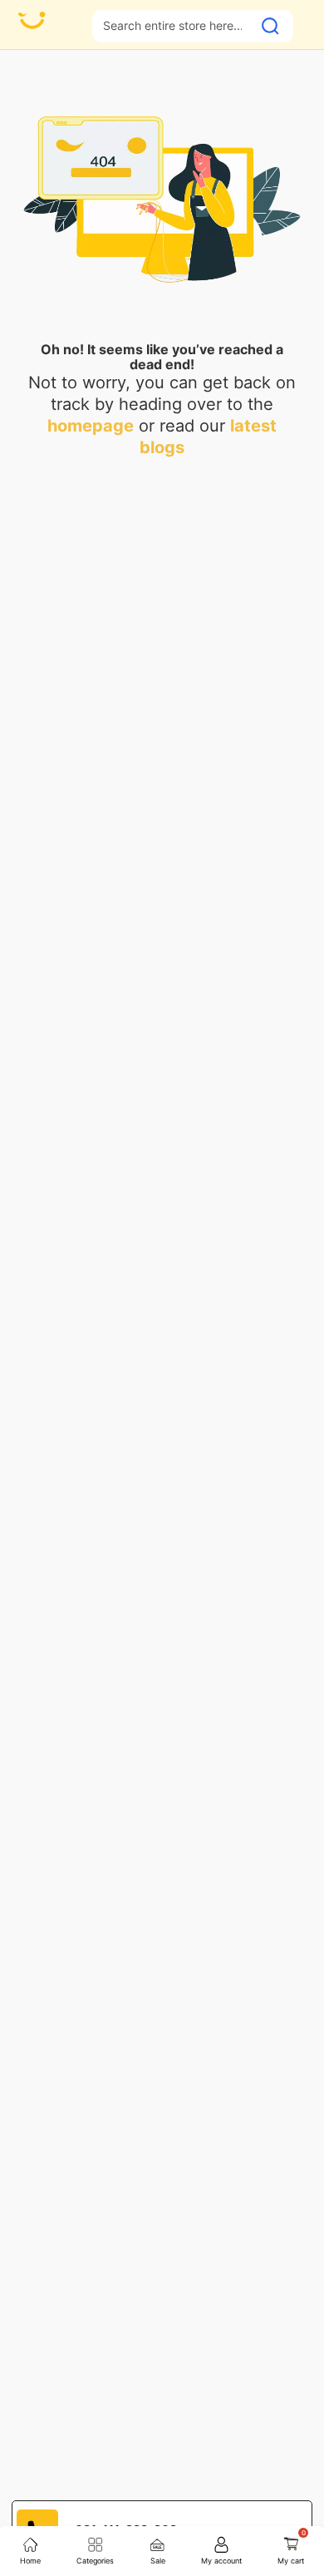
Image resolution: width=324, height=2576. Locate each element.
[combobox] (172, 25)
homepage (91, 426)
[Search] (270, 26)
